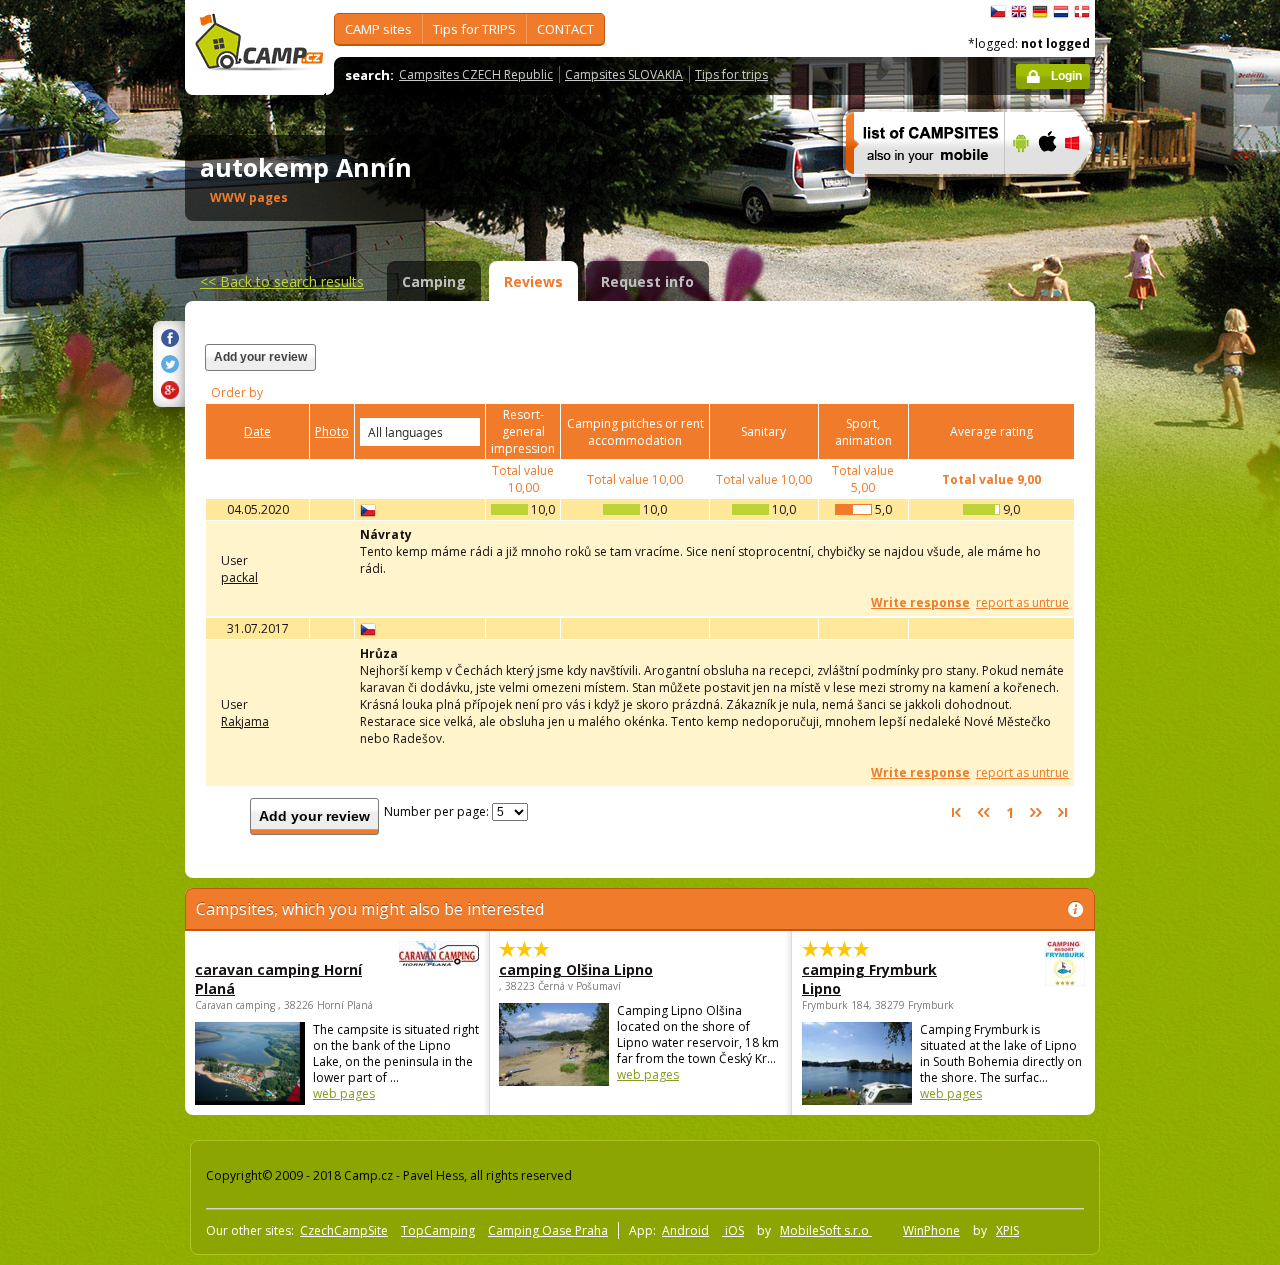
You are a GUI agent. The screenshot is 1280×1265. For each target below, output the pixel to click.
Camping (434, 281)
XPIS (1007, 1230)
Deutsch (1040, 12)
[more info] (916, 187)
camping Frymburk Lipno (869, 979)
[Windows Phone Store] (1084, 187)
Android (685, 1230)
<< (282, 281)
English (1019, 12)
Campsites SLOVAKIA (624, 74)
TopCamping (438, 1230)
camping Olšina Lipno (576, 969)
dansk (1082, 12)
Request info (647, 281)
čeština (998, 12)
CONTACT (565, 29)
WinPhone (931, 1230)
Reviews (533, 281)
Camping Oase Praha (548, 1230)
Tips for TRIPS (474, 29)
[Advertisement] (1179, 601)
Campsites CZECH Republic (476, 74)
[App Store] (1046, 187)
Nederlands (1061, 12)
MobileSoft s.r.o (826, 1230)
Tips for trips (731, 74)
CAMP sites (378, 29)
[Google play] (1018, 187)
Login (1066, 76)
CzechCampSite (344, 1230)
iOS (733, 1230)
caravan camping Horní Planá (278, 979)
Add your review (260, 357)
